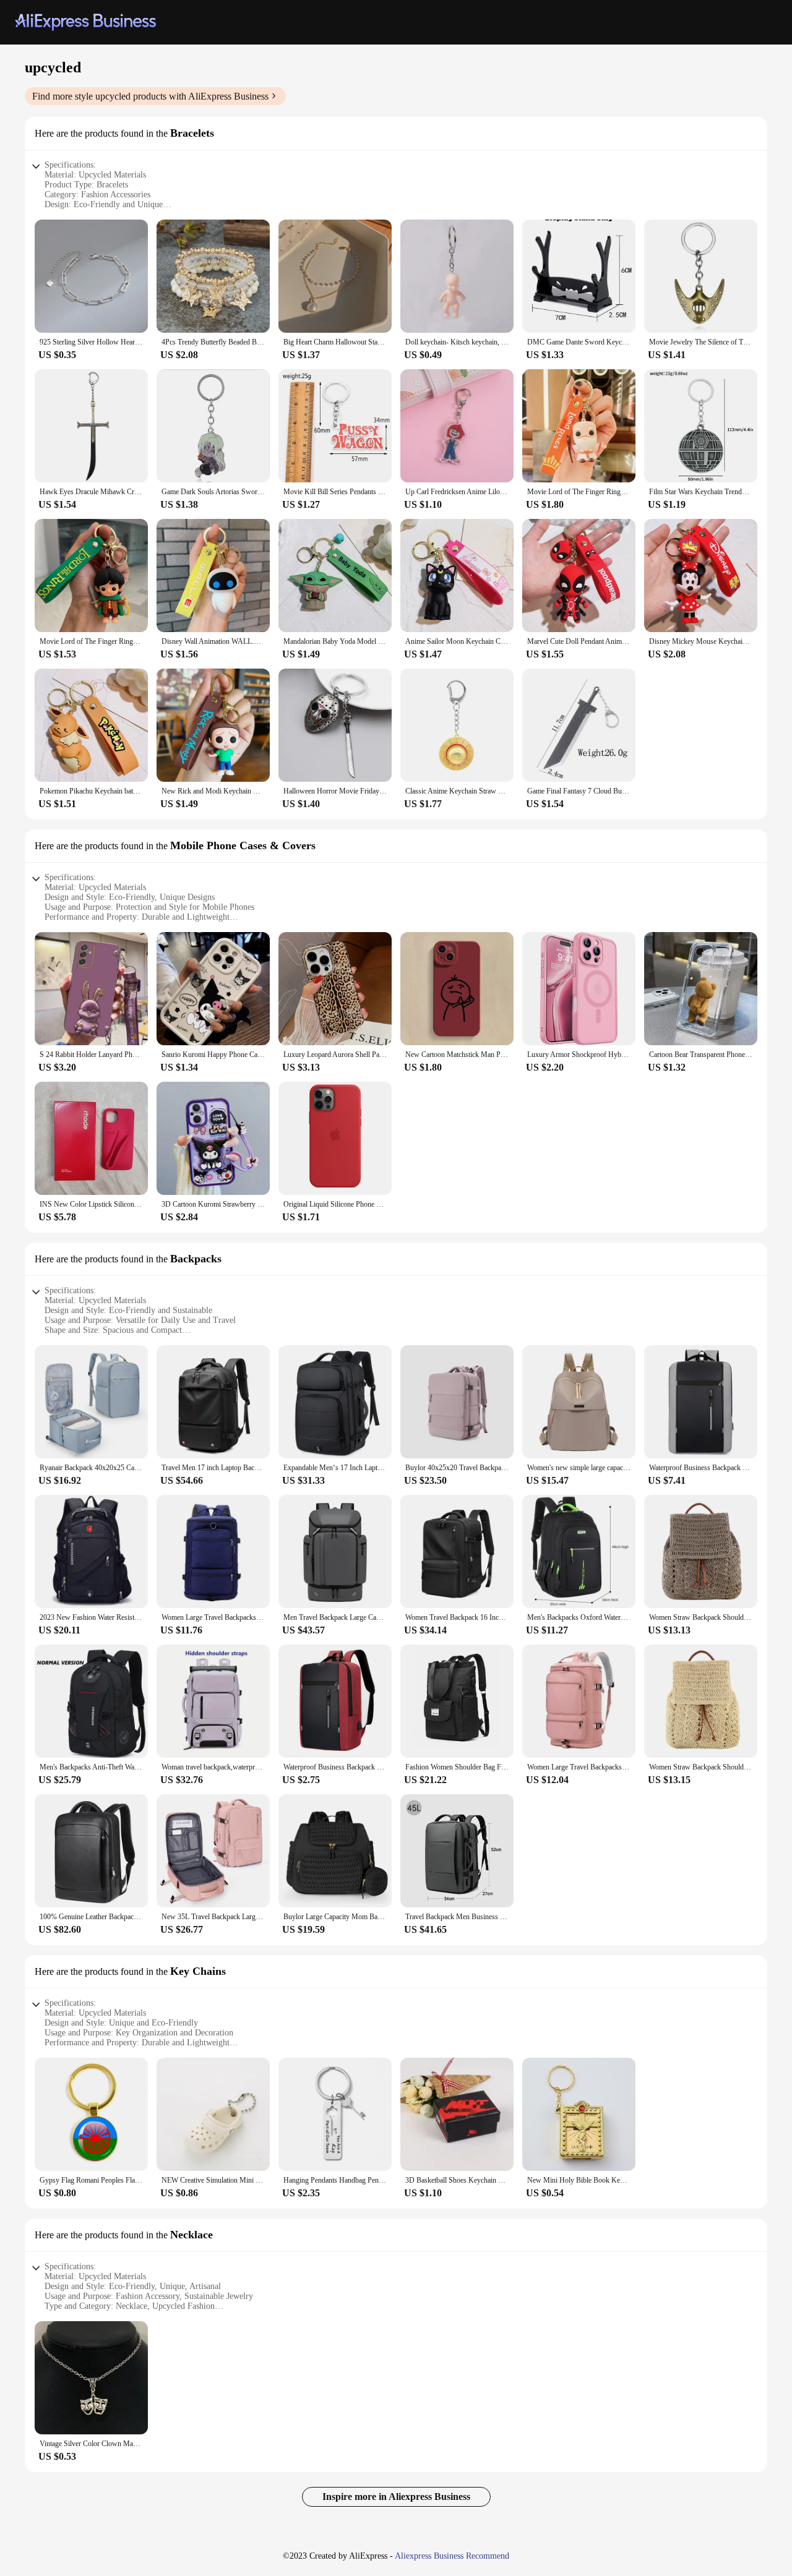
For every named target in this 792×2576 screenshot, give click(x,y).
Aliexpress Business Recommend (452, 2556)
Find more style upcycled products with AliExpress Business (150, 96)
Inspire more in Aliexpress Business (396, 2497)
